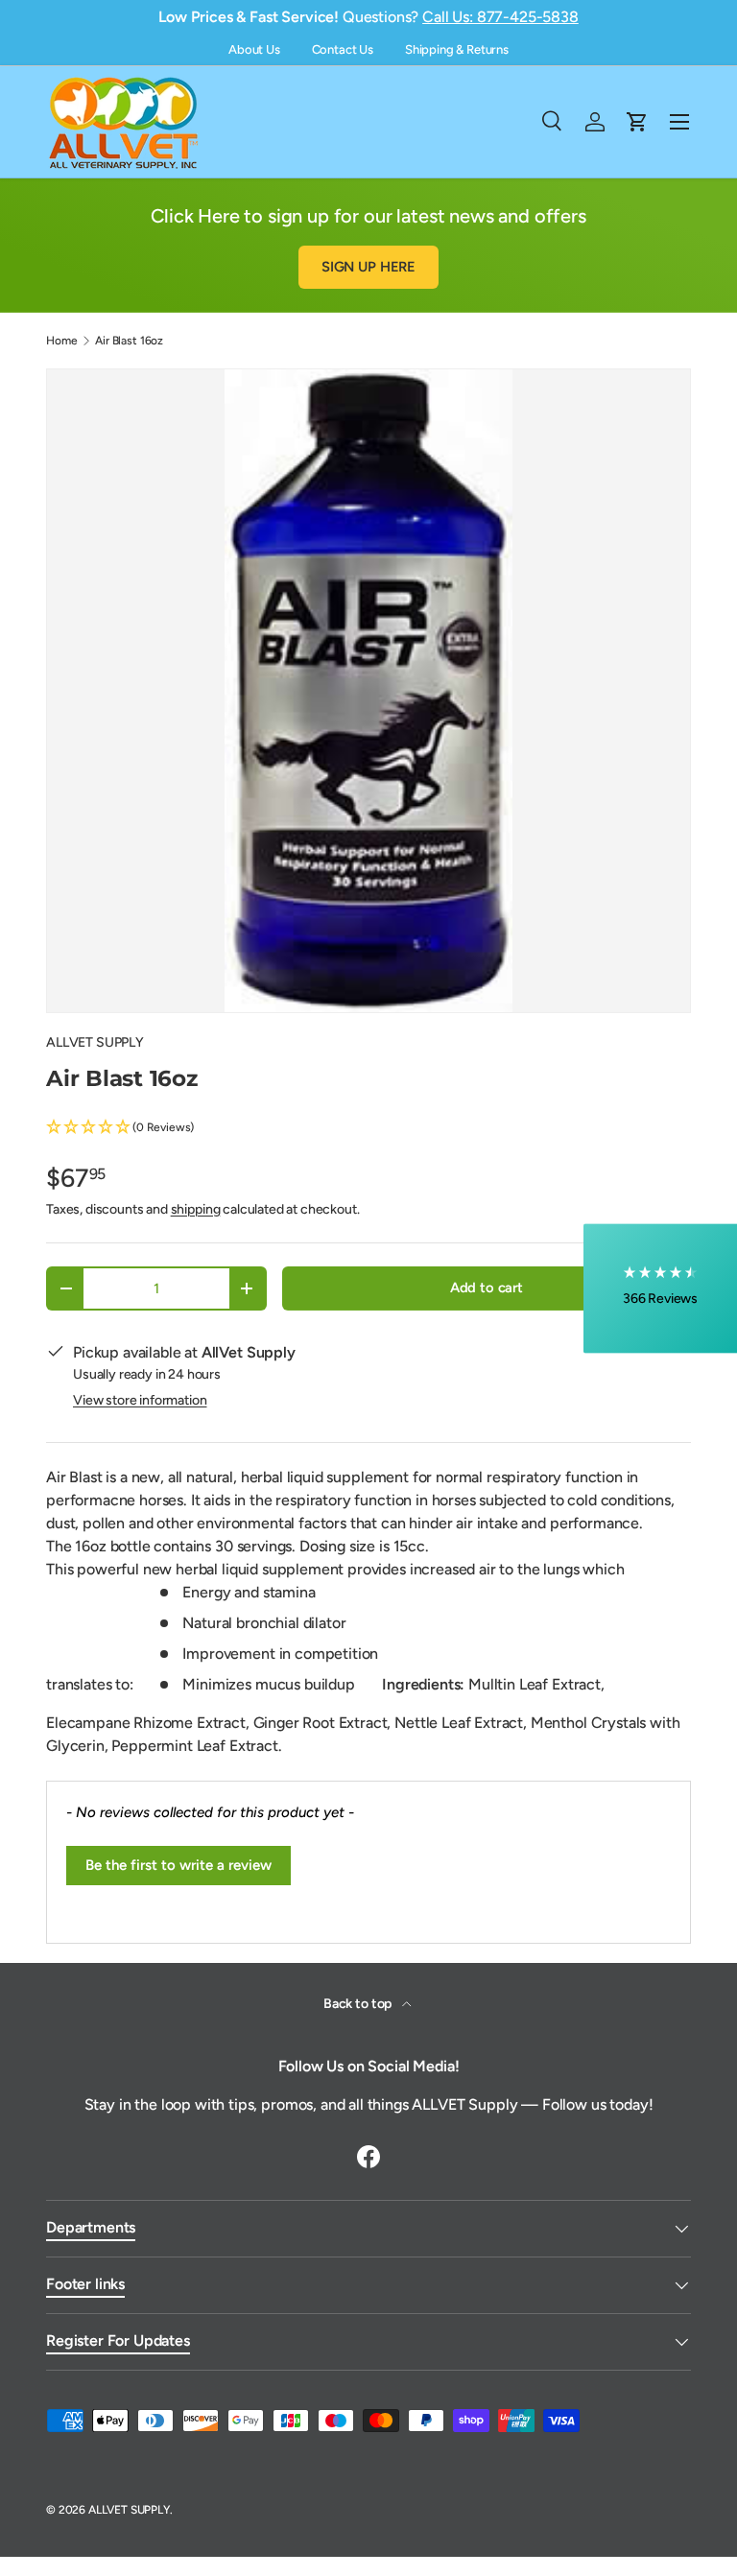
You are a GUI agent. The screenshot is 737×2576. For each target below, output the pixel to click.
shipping (196, 1209)
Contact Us (343, 49)
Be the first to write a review (178, 1865)
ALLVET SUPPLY (95, 1042)
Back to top (359, 2004)
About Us (254, 49)
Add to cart (487, 1288)
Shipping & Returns (457, 49)
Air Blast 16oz (129, 341)
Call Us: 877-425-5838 (500, 17)
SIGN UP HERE (368, 267)
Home (61, 341)
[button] (368, 1128)
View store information (140, 1400)
